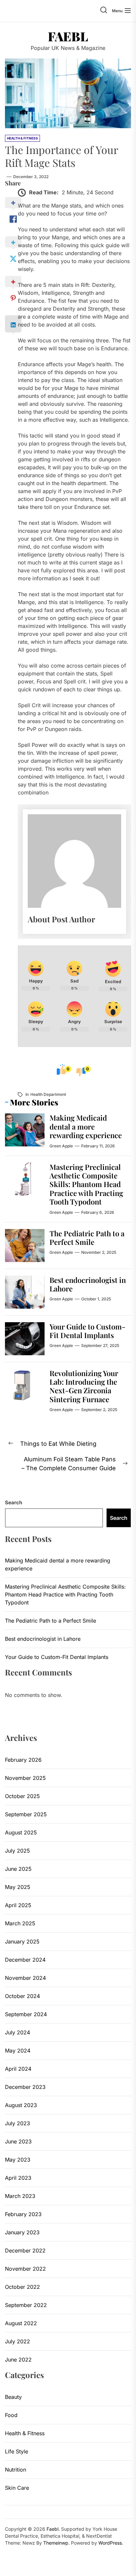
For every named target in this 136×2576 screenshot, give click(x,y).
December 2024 (25, 1960)
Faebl (68, 36)
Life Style (17, 2451)
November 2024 (25, 1978)
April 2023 (18, 2178)
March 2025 (20, 1923)
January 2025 (22, 1942)
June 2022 (18, 2360)
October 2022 (22, 2287)
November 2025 (25, 1778)
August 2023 (21, 2105)
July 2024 (17, 2032)
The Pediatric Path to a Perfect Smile (87, 1238)
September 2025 (26, 1814)
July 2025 (17, 1851)
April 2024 (18, 2069)
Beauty (13, 2397)
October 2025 (22, 1796)
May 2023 (18, 2160)
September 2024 (26, 2014)
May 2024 (18, 2051)
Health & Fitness (25, 2433)
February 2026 (23, 1760)
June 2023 (18, 2141)
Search (14, 1502)
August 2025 (21, 1832)
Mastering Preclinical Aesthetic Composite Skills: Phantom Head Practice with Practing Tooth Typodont (86, 1184)
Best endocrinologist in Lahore (88, 1284)
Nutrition (16, 2470)
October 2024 (22, 1996)
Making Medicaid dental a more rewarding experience (86, 1126)
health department (48, 1094)
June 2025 (18, 1869)
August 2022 (21, 2323)
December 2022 (25, 2250)
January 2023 (22, 2232)
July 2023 (17, 2123)
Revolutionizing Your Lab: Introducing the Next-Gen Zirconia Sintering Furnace (84, 1386)
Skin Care (17, 2488)
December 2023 (25, 2087)
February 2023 (23, 2214)
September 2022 (26, 2305)
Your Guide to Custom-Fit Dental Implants (87, 1331)
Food (11, 2415)
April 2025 (18, 1905)
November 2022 (25, 2269)
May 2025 (18, 1887)
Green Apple (61, 1146)
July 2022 (17, 2341)
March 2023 (20, 2196)
